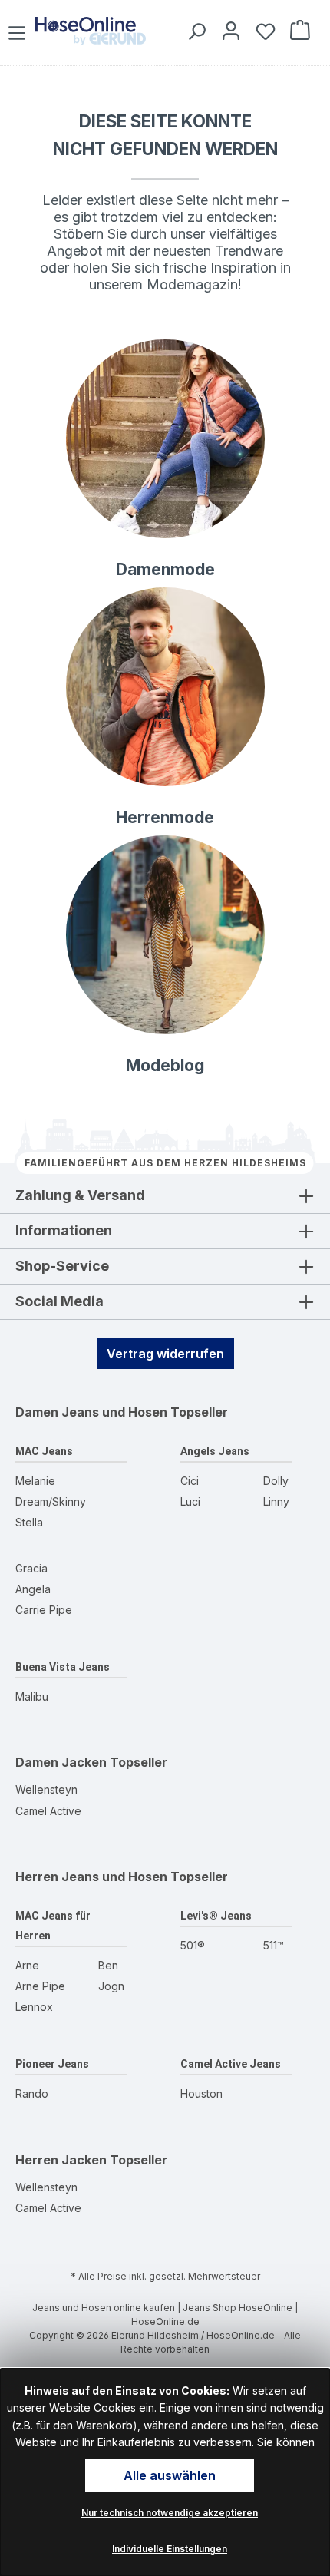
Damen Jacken (61, 1762)
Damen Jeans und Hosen (91, 1412)
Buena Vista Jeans (63, 1667)
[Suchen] (194, 30)
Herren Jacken (61, 2160)
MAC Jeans (44, 1451)
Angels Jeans (215, 1451)
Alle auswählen (170, 2475)
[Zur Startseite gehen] (91, 31)
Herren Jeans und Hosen (91, 1877)
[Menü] (19, 30)
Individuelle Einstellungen (170, 2549)
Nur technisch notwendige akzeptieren (170, 2513)
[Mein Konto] (228, 30)
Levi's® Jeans (216, 1916)
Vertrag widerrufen (165, 1354)
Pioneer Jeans (52, 2064)
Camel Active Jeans (231, 2064)
